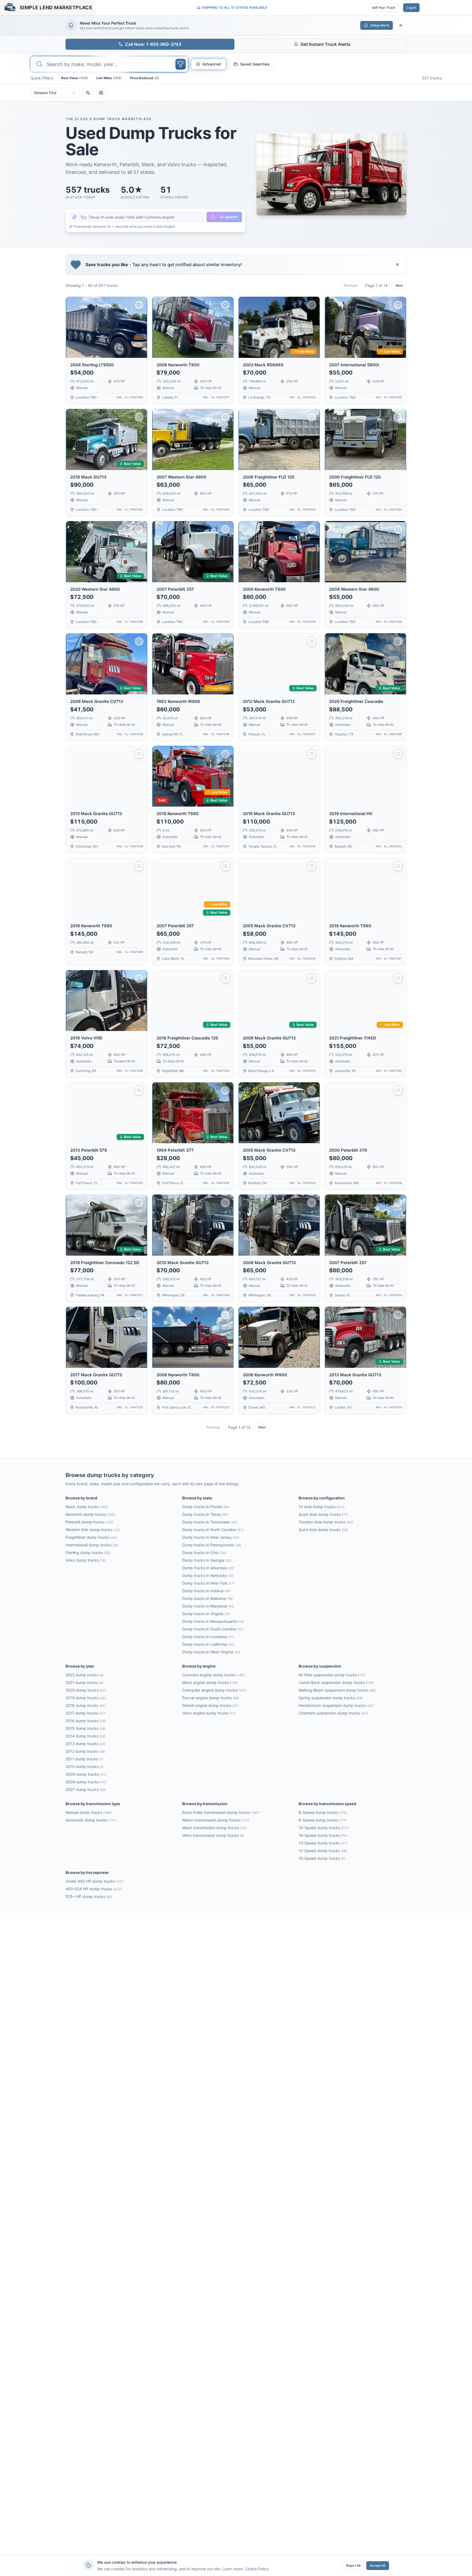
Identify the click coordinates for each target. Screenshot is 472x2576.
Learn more (232, 2569)
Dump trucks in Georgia (207, 1560)
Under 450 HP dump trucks (95, 1881)
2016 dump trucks (86, 1721)
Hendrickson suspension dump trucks (336, 1705)
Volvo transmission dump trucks (213, 1835)
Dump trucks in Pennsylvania (212, 1545)
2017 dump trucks (85, 1713)
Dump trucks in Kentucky (208, 1575)
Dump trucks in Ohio (204, 1553)
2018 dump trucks (85, 1705)
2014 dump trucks (85, 1736)
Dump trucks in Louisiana (208, 1637)
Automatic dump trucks (91, 1820)
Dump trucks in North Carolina (213, 1530)
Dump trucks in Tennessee (210, 1522)
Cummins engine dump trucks (213, 1675)
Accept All (378, 2565)
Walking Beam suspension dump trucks (337, 1690)
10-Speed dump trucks (324, 1828)
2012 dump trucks (85, 1751)
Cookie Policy (257, 2569)
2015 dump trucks (85, 1728)
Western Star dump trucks (93, 1530)
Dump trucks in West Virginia (211, 1652)
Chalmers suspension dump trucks (333, 1713)
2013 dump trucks (85, 1744)
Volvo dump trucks (86, 1560)
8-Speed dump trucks (323, 1812)
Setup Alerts (380, 25)
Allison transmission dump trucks (216, 1820)
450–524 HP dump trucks (94, 1889)
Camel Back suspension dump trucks (336, 1682)
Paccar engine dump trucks (210, 1698)
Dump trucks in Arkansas (208, 1568)
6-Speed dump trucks (323, 1820)
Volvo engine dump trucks (209, 1713)
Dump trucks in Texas (205, 1514)
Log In (411, 8)
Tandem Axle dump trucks (326, 1522)
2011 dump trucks (84, 1759)
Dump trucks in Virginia (206, 1614)
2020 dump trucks (86, 1690)
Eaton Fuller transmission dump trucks (221, 1812)
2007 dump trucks (86, 1789)
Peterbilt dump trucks (89, 1522)
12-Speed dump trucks (323, 1851)
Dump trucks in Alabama (207, 1598)
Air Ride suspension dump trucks (332, 1675)
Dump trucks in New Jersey (211, 1537)
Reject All (353, 2565)
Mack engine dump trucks (210, 1682)
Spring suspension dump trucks (331, 1698)
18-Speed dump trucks (323, 1835)
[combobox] (55, 93)
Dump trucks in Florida (206, 1507)
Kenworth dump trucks (90, 1514)
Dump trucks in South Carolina (213, 1629)
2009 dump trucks (86, 1774)
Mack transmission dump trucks (214, 1828)
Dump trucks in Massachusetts (213, 1621)
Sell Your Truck (383, 8)
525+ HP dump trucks (89, 1896)
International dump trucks (92, 1545)
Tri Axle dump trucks (322, 1507)
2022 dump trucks (85, 1675)
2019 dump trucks (86, 1698)
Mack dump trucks (87, 1507)
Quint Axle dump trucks (323, 1530)
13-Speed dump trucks (323, 1843)
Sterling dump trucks (88, 1553)
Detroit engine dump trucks (210, 1705)
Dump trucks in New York (208, 1583)
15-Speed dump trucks (322, 1858)
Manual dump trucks (88, 1812)
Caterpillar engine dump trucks (214, 1690)
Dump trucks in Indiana (206, 1591)
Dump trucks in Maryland (208, 1606)
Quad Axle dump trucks (323, 1514)
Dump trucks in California (208, 1644)
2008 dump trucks (86, 1782)
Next (399, 285)
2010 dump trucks (85, 1767)
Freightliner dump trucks (91, 1537)
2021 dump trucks (84, 1682)
